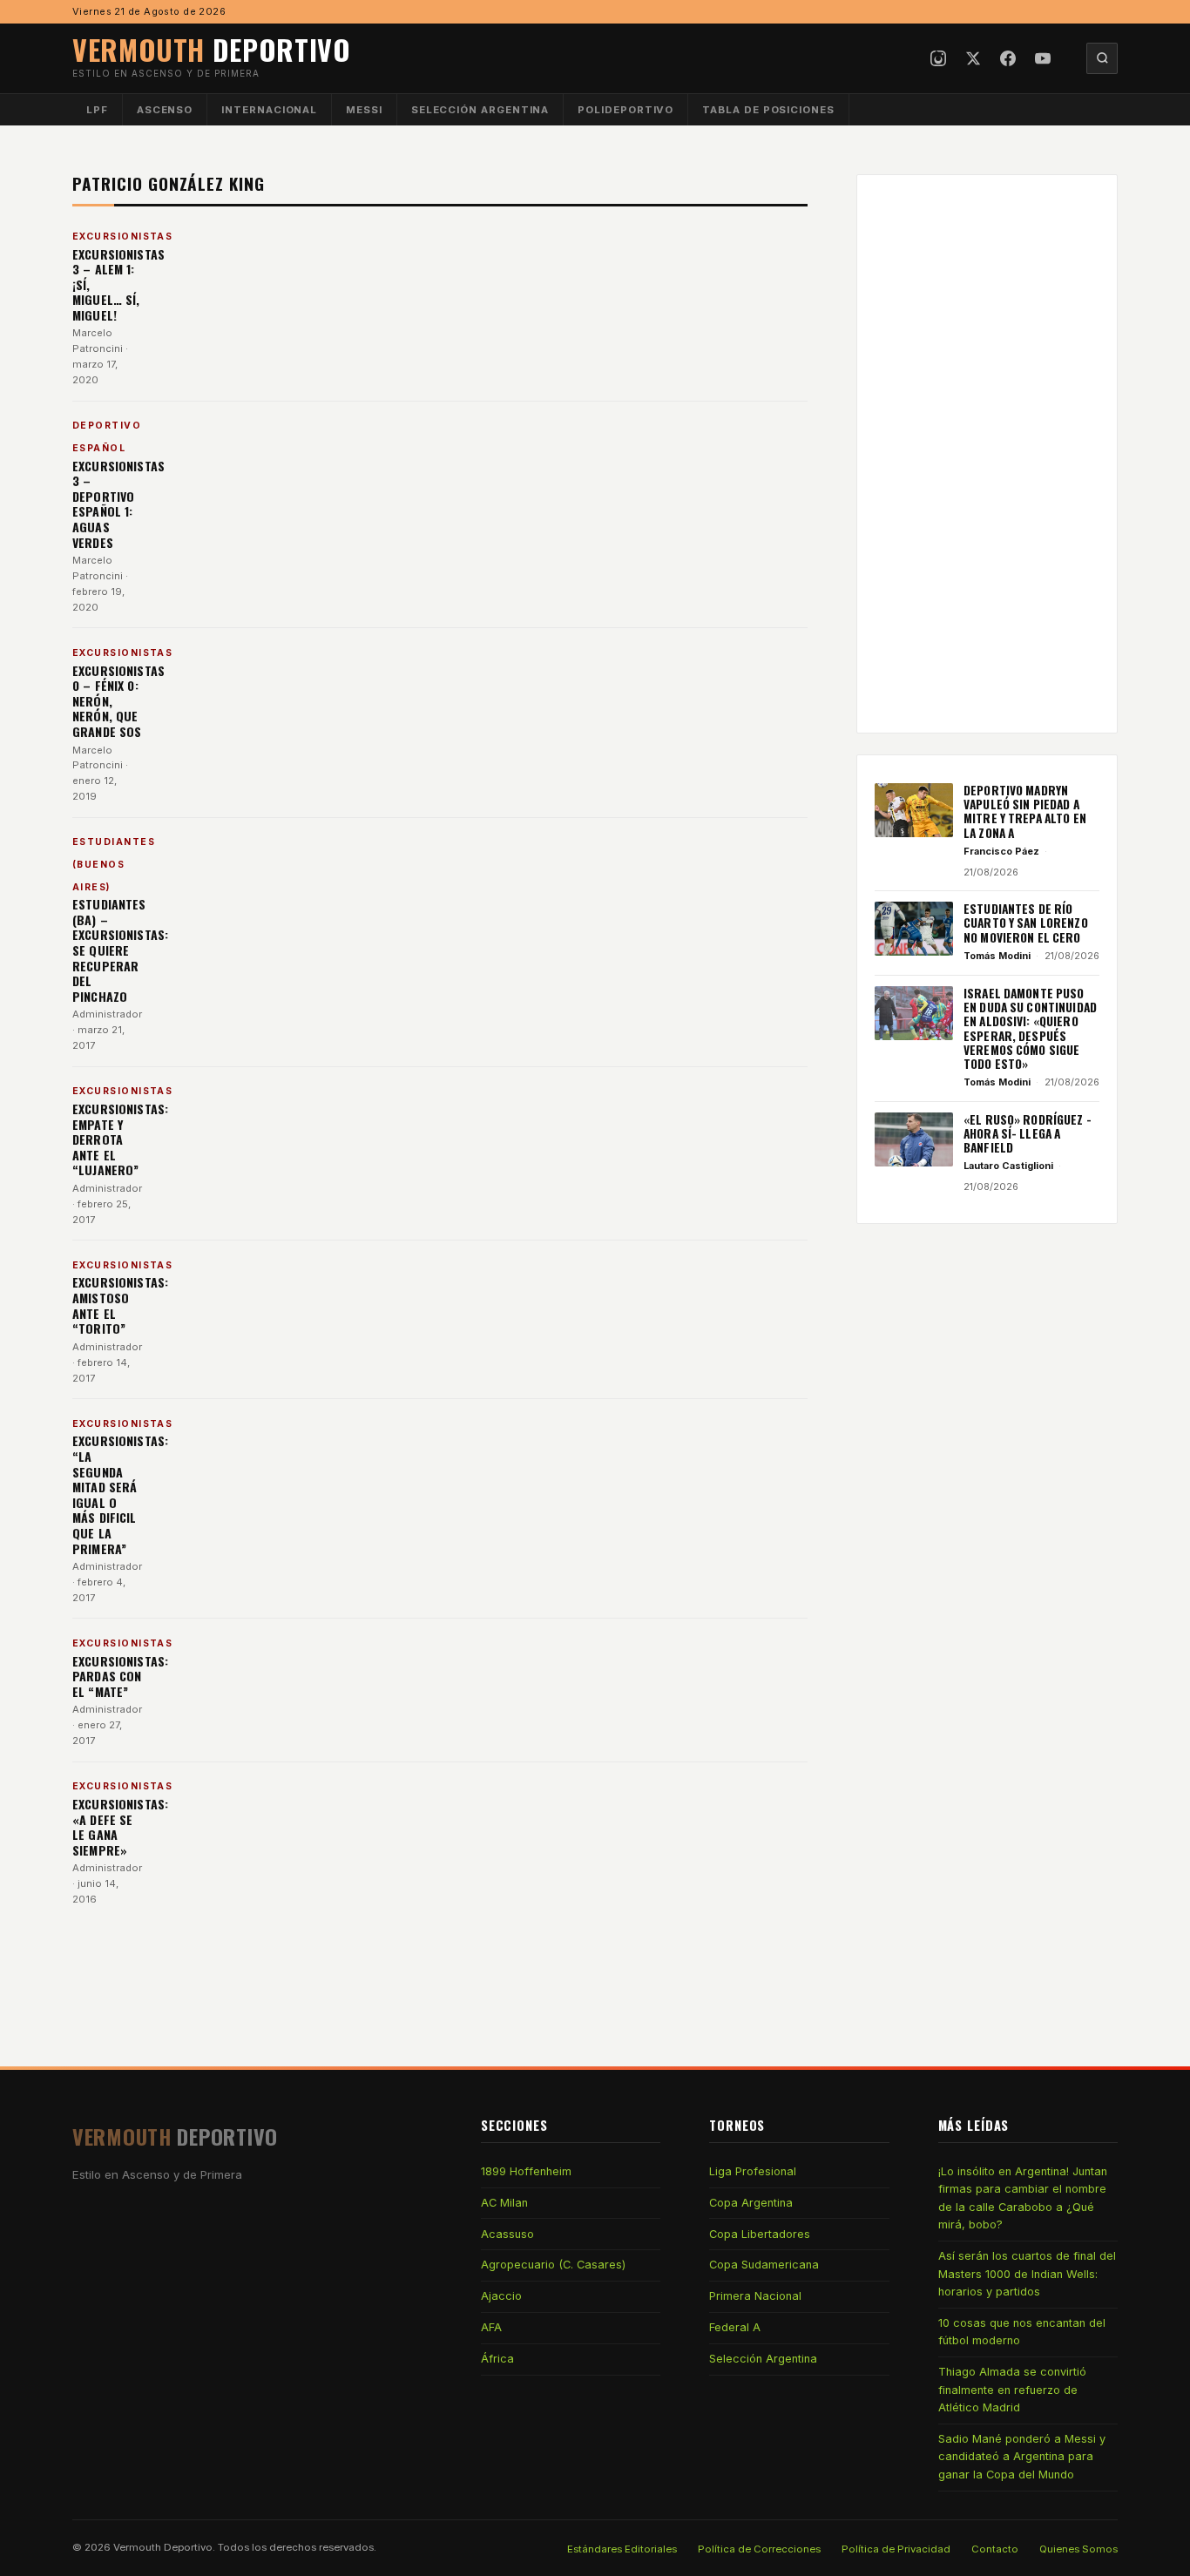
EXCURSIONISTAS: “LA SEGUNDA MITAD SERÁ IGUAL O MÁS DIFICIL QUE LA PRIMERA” (120, 1494)
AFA (491, 2327)
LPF (97, 110)
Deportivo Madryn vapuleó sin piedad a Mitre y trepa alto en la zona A (1025, 811)
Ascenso (165, 110)
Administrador (107, 1014)
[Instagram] (938, 58)
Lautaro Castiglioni (1008, 1166)
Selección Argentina (480, 110)
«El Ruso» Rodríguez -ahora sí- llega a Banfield (1028, 1134)
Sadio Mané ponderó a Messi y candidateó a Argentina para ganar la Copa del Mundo (1022, 2457)
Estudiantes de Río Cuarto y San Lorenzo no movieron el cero (1026, 923)
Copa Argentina (751, 2203)
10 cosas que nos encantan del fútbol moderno (1022, 2332)
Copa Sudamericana (764, 2265)
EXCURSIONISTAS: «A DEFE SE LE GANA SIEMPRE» (120, 1827)
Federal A (735, 2327)
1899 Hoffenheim (526, 2171)
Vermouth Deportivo (163, 2547)
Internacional (269, 110)
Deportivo (212, 49)
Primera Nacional (755, 2296)
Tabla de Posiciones (768, 110)
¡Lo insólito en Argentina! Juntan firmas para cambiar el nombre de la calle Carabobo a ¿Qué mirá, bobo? (1023, 2198)
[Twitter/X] (973, 58)
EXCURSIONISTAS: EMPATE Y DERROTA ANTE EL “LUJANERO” (120, 1139)
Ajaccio (501, 2296)
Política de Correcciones (759, 2549)
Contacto (995, 2549)
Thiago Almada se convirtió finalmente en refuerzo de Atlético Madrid (1012, 2390)
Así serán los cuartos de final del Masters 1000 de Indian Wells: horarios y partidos (1027, 2274)
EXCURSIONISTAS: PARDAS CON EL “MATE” (120, 1676)
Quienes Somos (1078, 2549)
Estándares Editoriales (622, 2549)
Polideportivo (625, 110)
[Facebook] (1008, 58)
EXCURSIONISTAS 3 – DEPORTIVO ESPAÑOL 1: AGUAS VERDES (118, 504)
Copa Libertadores (760, 2234)
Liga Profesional (753, 2171)
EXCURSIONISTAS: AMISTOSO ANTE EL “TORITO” (120, 1305)
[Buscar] (1102, 58)
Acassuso (507, 2234)
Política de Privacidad (896, 2549)
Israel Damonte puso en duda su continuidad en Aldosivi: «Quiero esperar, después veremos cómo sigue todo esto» (1030, 1029)
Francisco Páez (1001, 851)
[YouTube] (1043, 58)
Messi (364, 110)
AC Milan (504, 2203)
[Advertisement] (987, 454)
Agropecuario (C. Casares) (553, 2265)
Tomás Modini (997, 956)
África (497, 2359)
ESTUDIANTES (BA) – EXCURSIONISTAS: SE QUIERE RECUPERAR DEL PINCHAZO (120, 950)
